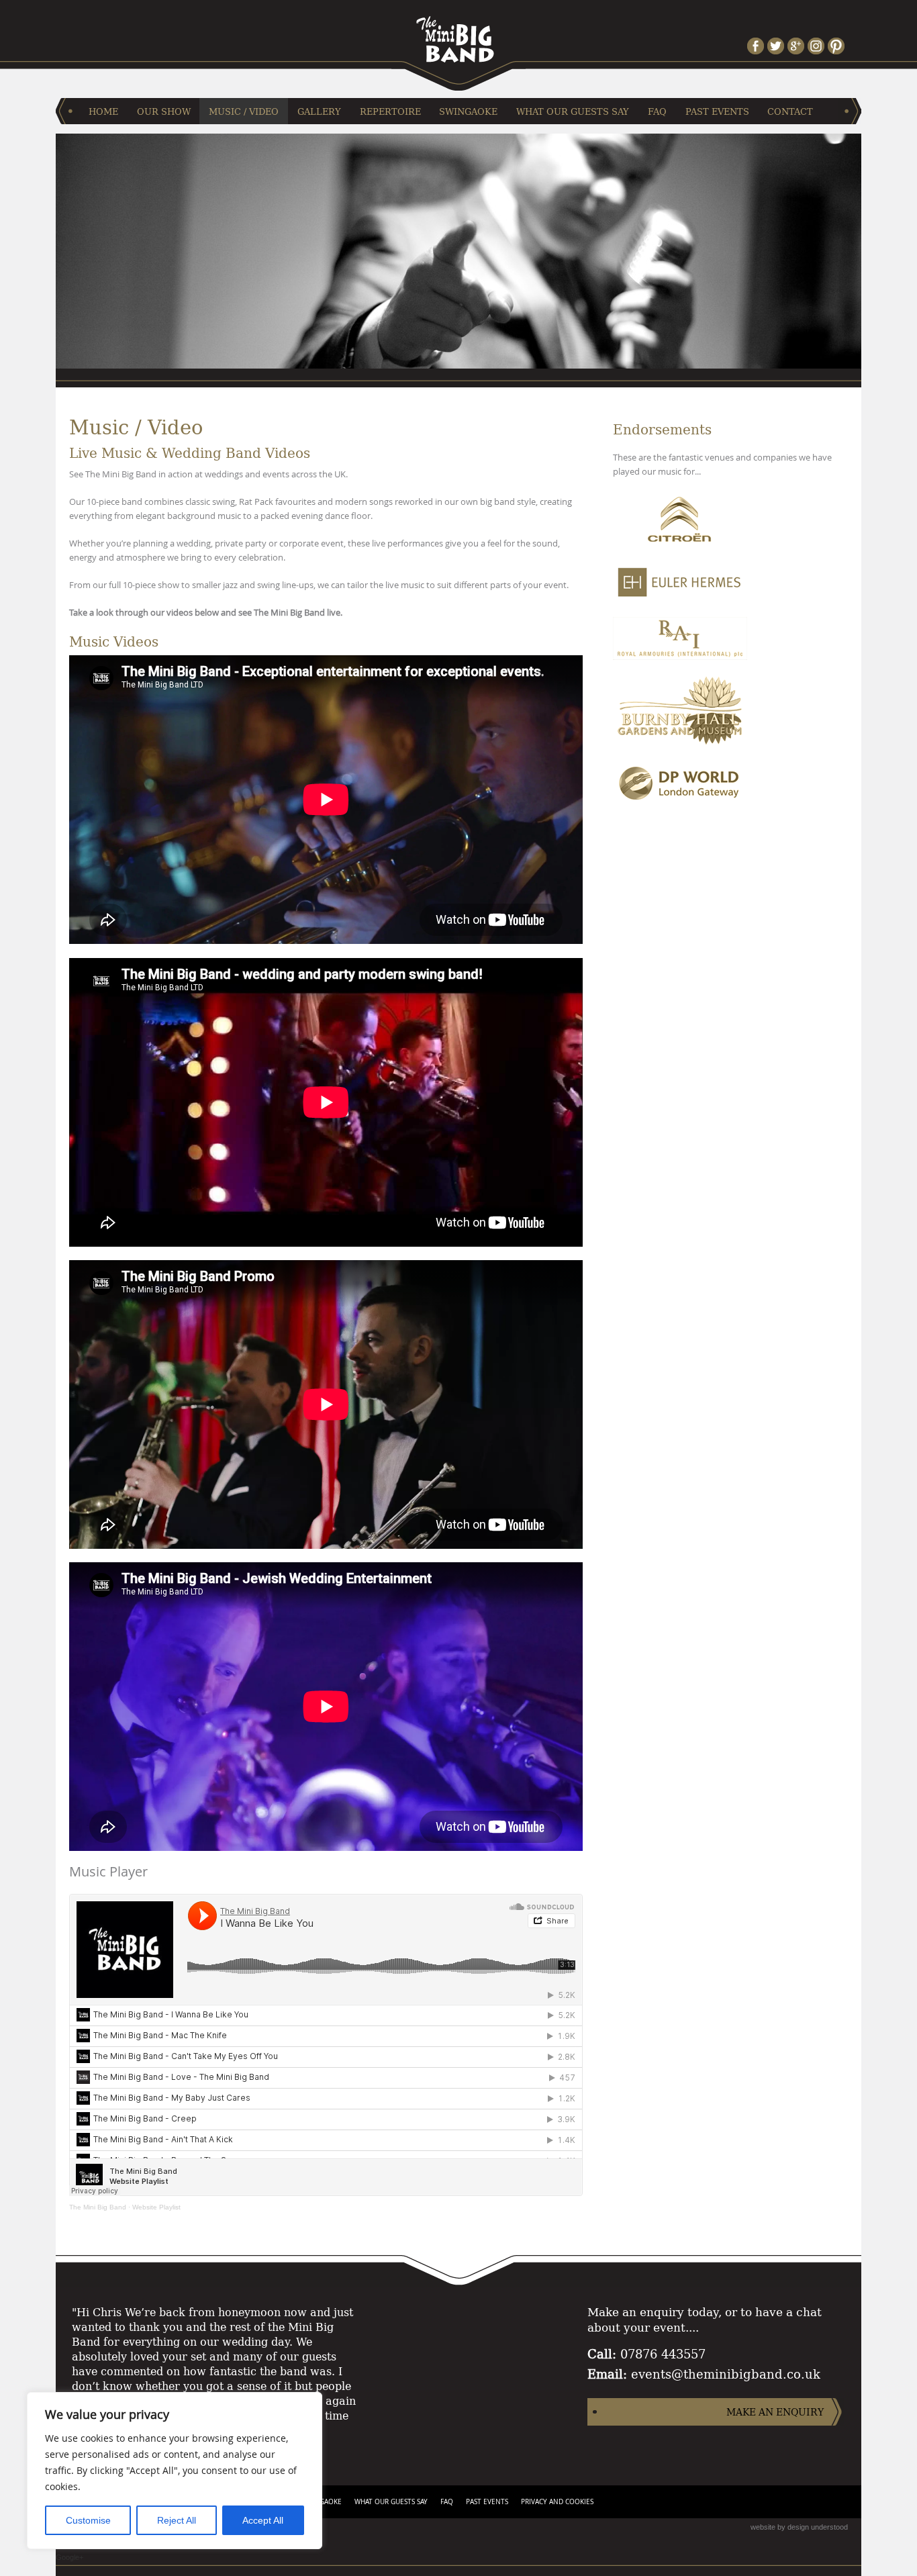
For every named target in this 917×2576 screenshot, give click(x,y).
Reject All (177, 2520)
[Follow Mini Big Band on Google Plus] (798, 46)
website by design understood (799, 2527)
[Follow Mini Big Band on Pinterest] (838, 46)
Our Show (164, 111)
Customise (88, 2520)
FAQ (657, 111)
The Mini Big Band (98, 2207)
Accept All (263, 2520)
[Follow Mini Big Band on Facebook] (757, 46)
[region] (175, 2471)
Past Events (717, 111)
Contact (790, 111)
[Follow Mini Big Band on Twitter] (777, 46)
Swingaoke (468, 111)
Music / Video (244, 111)
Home (103, 111)
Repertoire (390, 111)
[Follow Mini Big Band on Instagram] (818, 46)
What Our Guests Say (573, 111)
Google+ (69, 2557)
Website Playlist (156, 2207)
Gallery (319, 111)
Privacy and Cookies (557, 2502)
